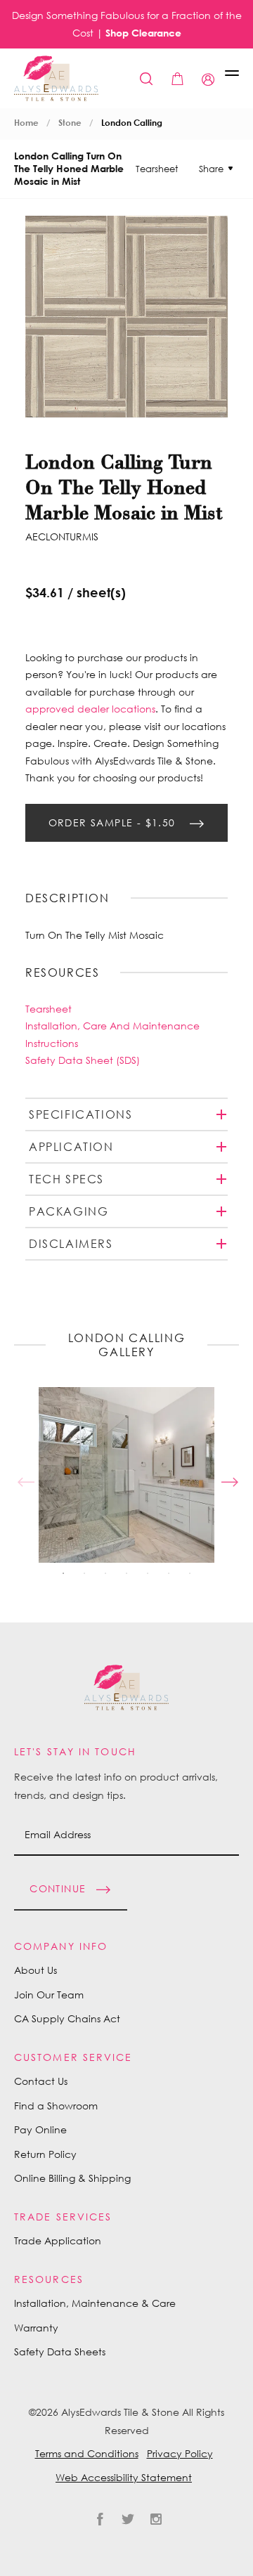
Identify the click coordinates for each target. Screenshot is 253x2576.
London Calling (132, 123)
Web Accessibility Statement (124, 2477)
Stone (70, 123)
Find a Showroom (56, 2106)
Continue (58, 1888)
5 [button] (148, 1573)
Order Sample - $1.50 (114, 822)
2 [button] (84, 1573)
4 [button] (126, 1573)
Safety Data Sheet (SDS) (83, 1060)
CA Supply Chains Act (67, 2018)
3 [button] (105, 1573)
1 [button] (63, 1573)
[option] (126, 1475)
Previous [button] (25, 1475)
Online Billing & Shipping (72, 2178)
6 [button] (169, 1573)
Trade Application (58, 2240)
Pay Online (40, 2129)
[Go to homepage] (56, 78)
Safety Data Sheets (60, 2351)
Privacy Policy (180, 2453)
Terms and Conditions (87, 2453)
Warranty (36, 2328)
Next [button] (228, 1475)
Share (211, 169)
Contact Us (41, 2081)
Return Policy (45, 2154)
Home (26, 123)
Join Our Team (49, 1995)
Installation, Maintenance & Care (95, 2303)
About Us (35, 1970)
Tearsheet (157, 169)
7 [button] (190, 1573)
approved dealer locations (90, 709)
